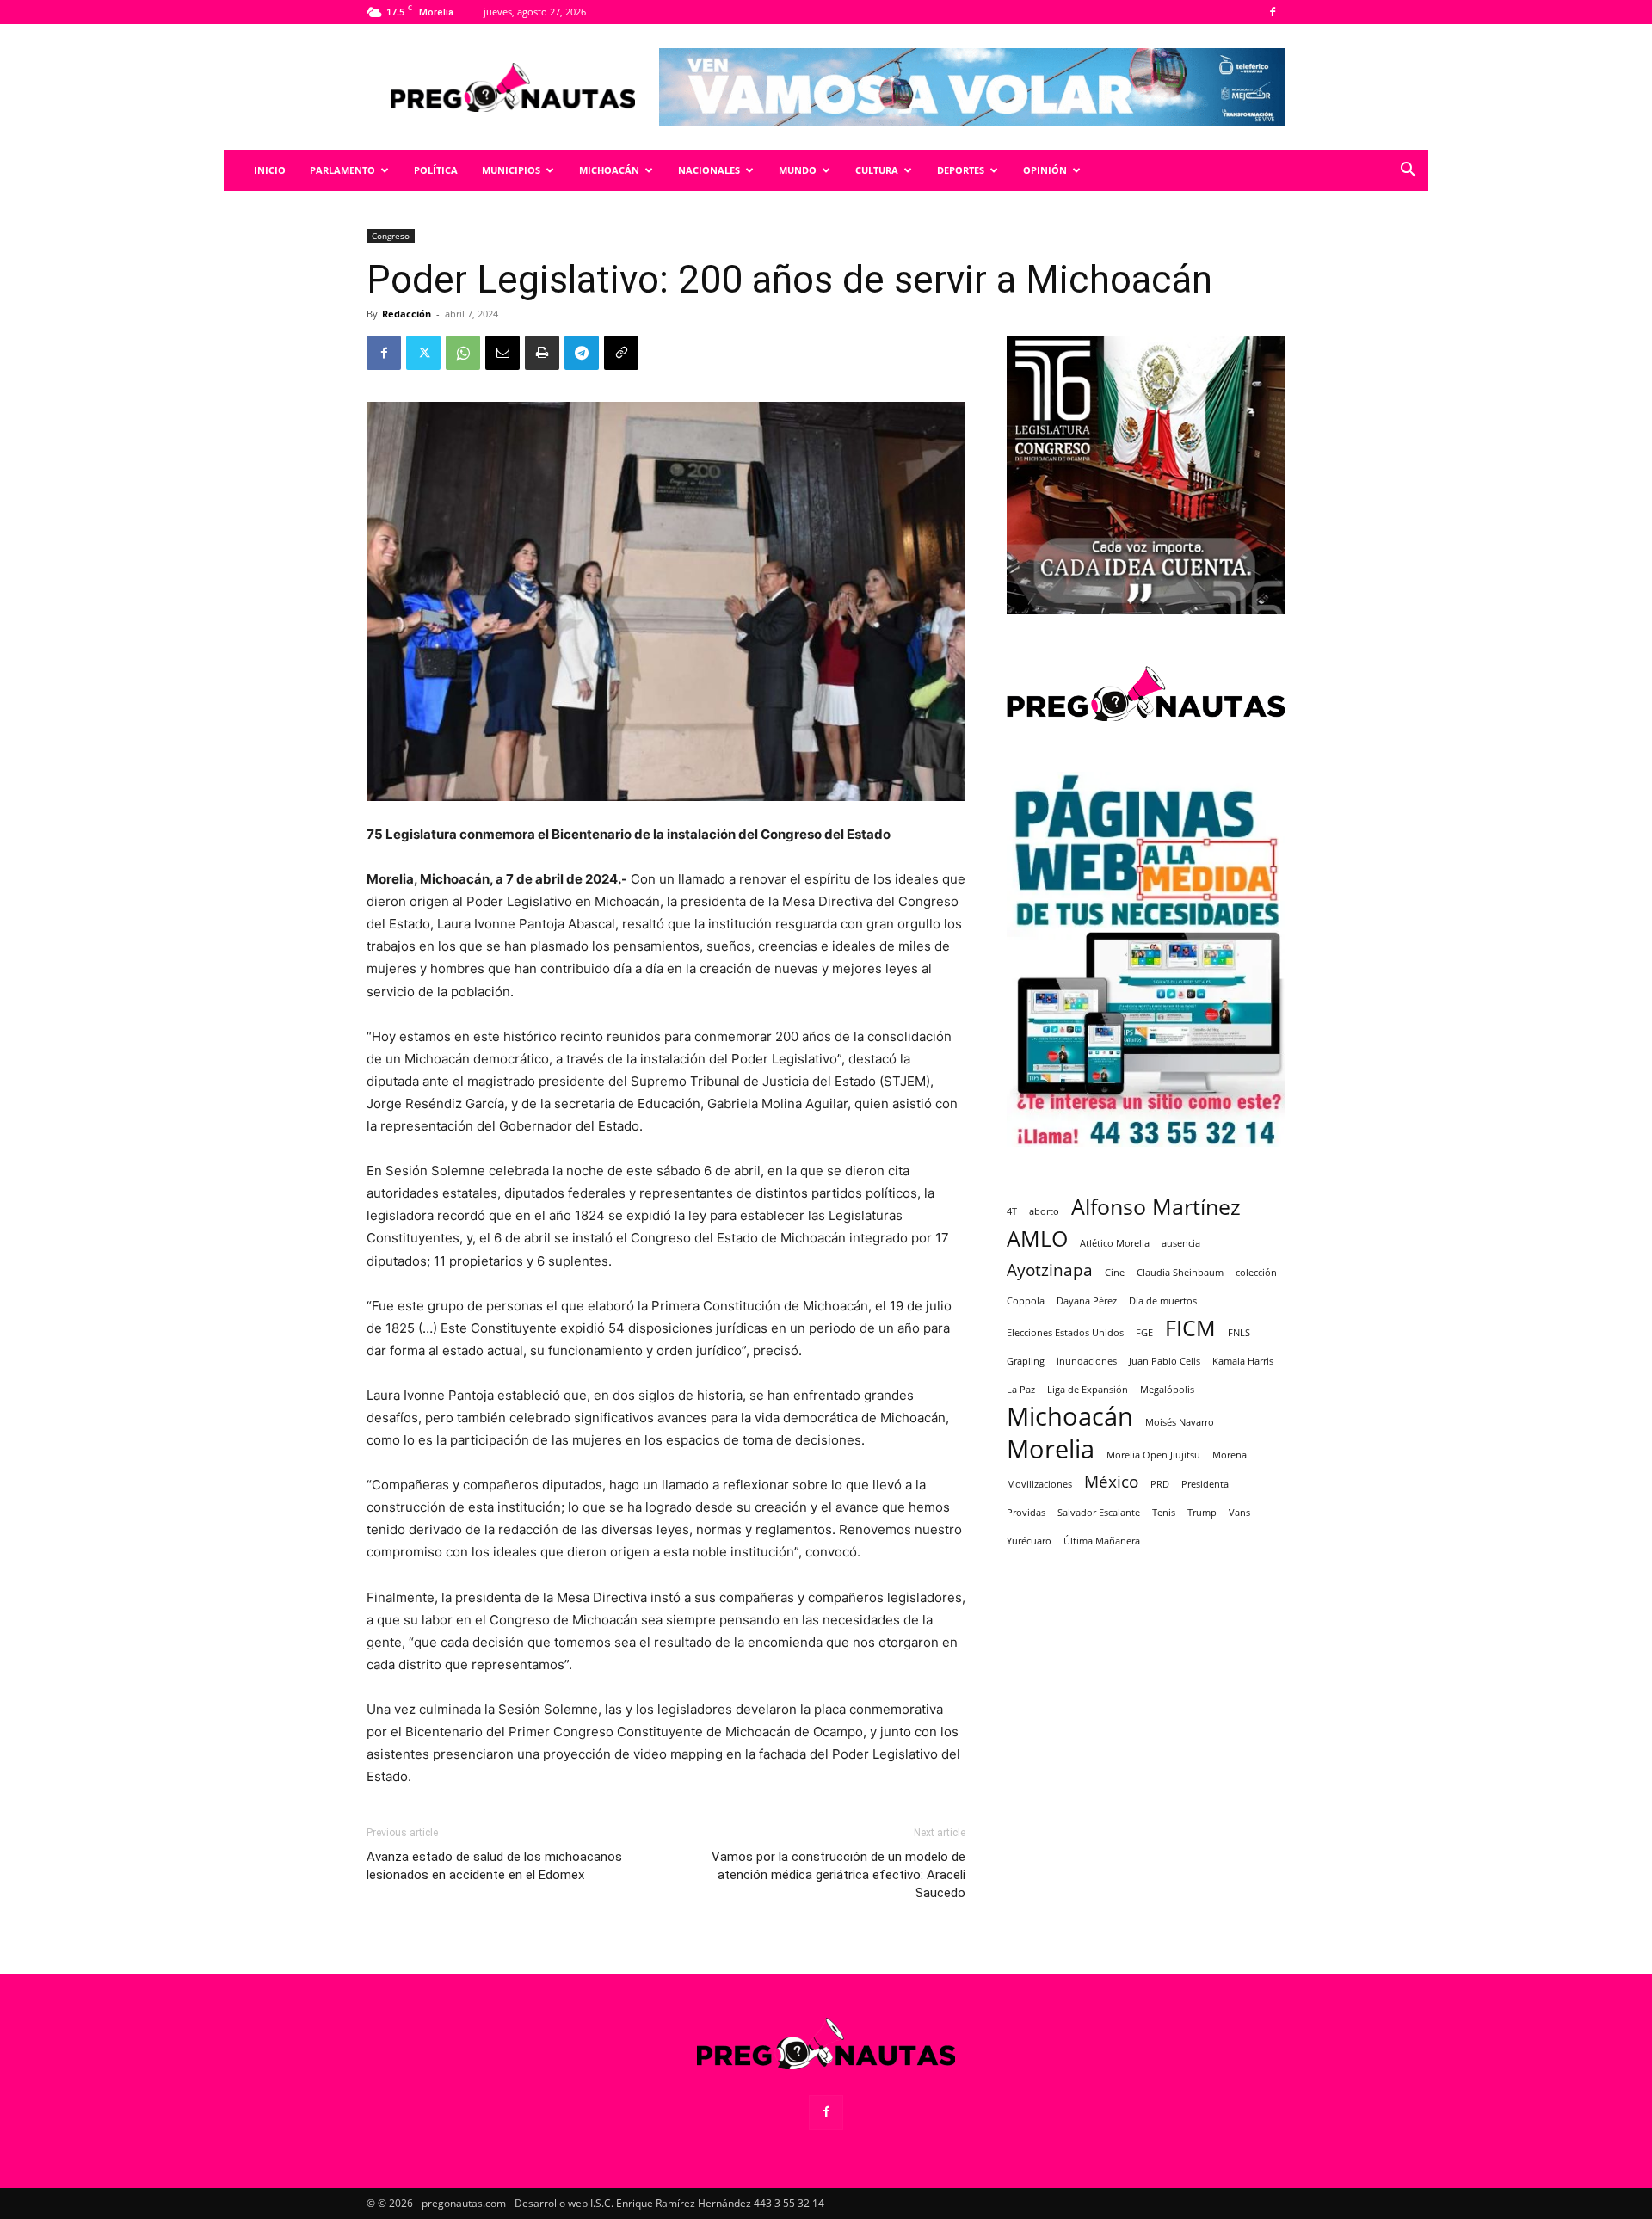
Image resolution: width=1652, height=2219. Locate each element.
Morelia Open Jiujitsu (1153, 1455)
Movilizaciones (1039, 1484)
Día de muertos (1163, 1301)
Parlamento (342, 170)
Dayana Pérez (1087, 1301)
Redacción (407, 314)
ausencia (1181, 1243)
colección (1256, 1273)
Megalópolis (1167, 1390)
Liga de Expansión (1088, 1390)
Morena (1230, 1455)
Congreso (391, 236)
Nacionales (709, 170)
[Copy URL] (621, 353)
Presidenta (1205, 1484)
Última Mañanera (1102, 1541)
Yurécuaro (1029, 1541)
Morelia (1051, 1449)
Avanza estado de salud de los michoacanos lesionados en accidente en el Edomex (494, 1866)
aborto (1044, 1211)
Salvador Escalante (1099, 1513)
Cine (1115, 1273)
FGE (1144, 1333)
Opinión (1045, 170)
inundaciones (1087, 1361)
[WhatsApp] (463, 353)
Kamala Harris (1243, 1361)
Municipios (511, 170)
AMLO (1037, 1239)
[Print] (542, 353)
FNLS (1239, 1333)
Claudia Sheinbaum (1180, 1273)
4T (1012, 1211)
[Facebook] (1273, 12)
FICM (1190, 1328)
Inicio (270, 170)
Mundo (798, 170)
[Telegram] (582, 353)
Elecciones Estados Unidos (1065, 1333)
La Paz (1021, 1390)
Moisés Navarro (1180, 1422)
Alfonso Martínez (1156, 1207)
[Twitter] (423, 353)
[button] (1408, 172)
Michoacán (609, 170)
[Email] (502, 353)
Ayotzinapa (1050, 1270)
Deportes (961, 170)
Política (436, 170)
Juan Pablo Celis (1165, 1361)
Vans (1239, 1513)
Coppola (1026, 1301)
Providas (1026, 1513)
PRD (1160, 1484)
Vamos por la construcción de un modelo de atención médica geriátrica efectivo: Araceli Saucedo (838, 1875)
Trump (1202, 1513)
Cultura (877, 170)
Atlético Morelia (1115, 1243)
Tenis (1164, 1513)
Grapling (1026, 1361)
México (1111, 1482)
